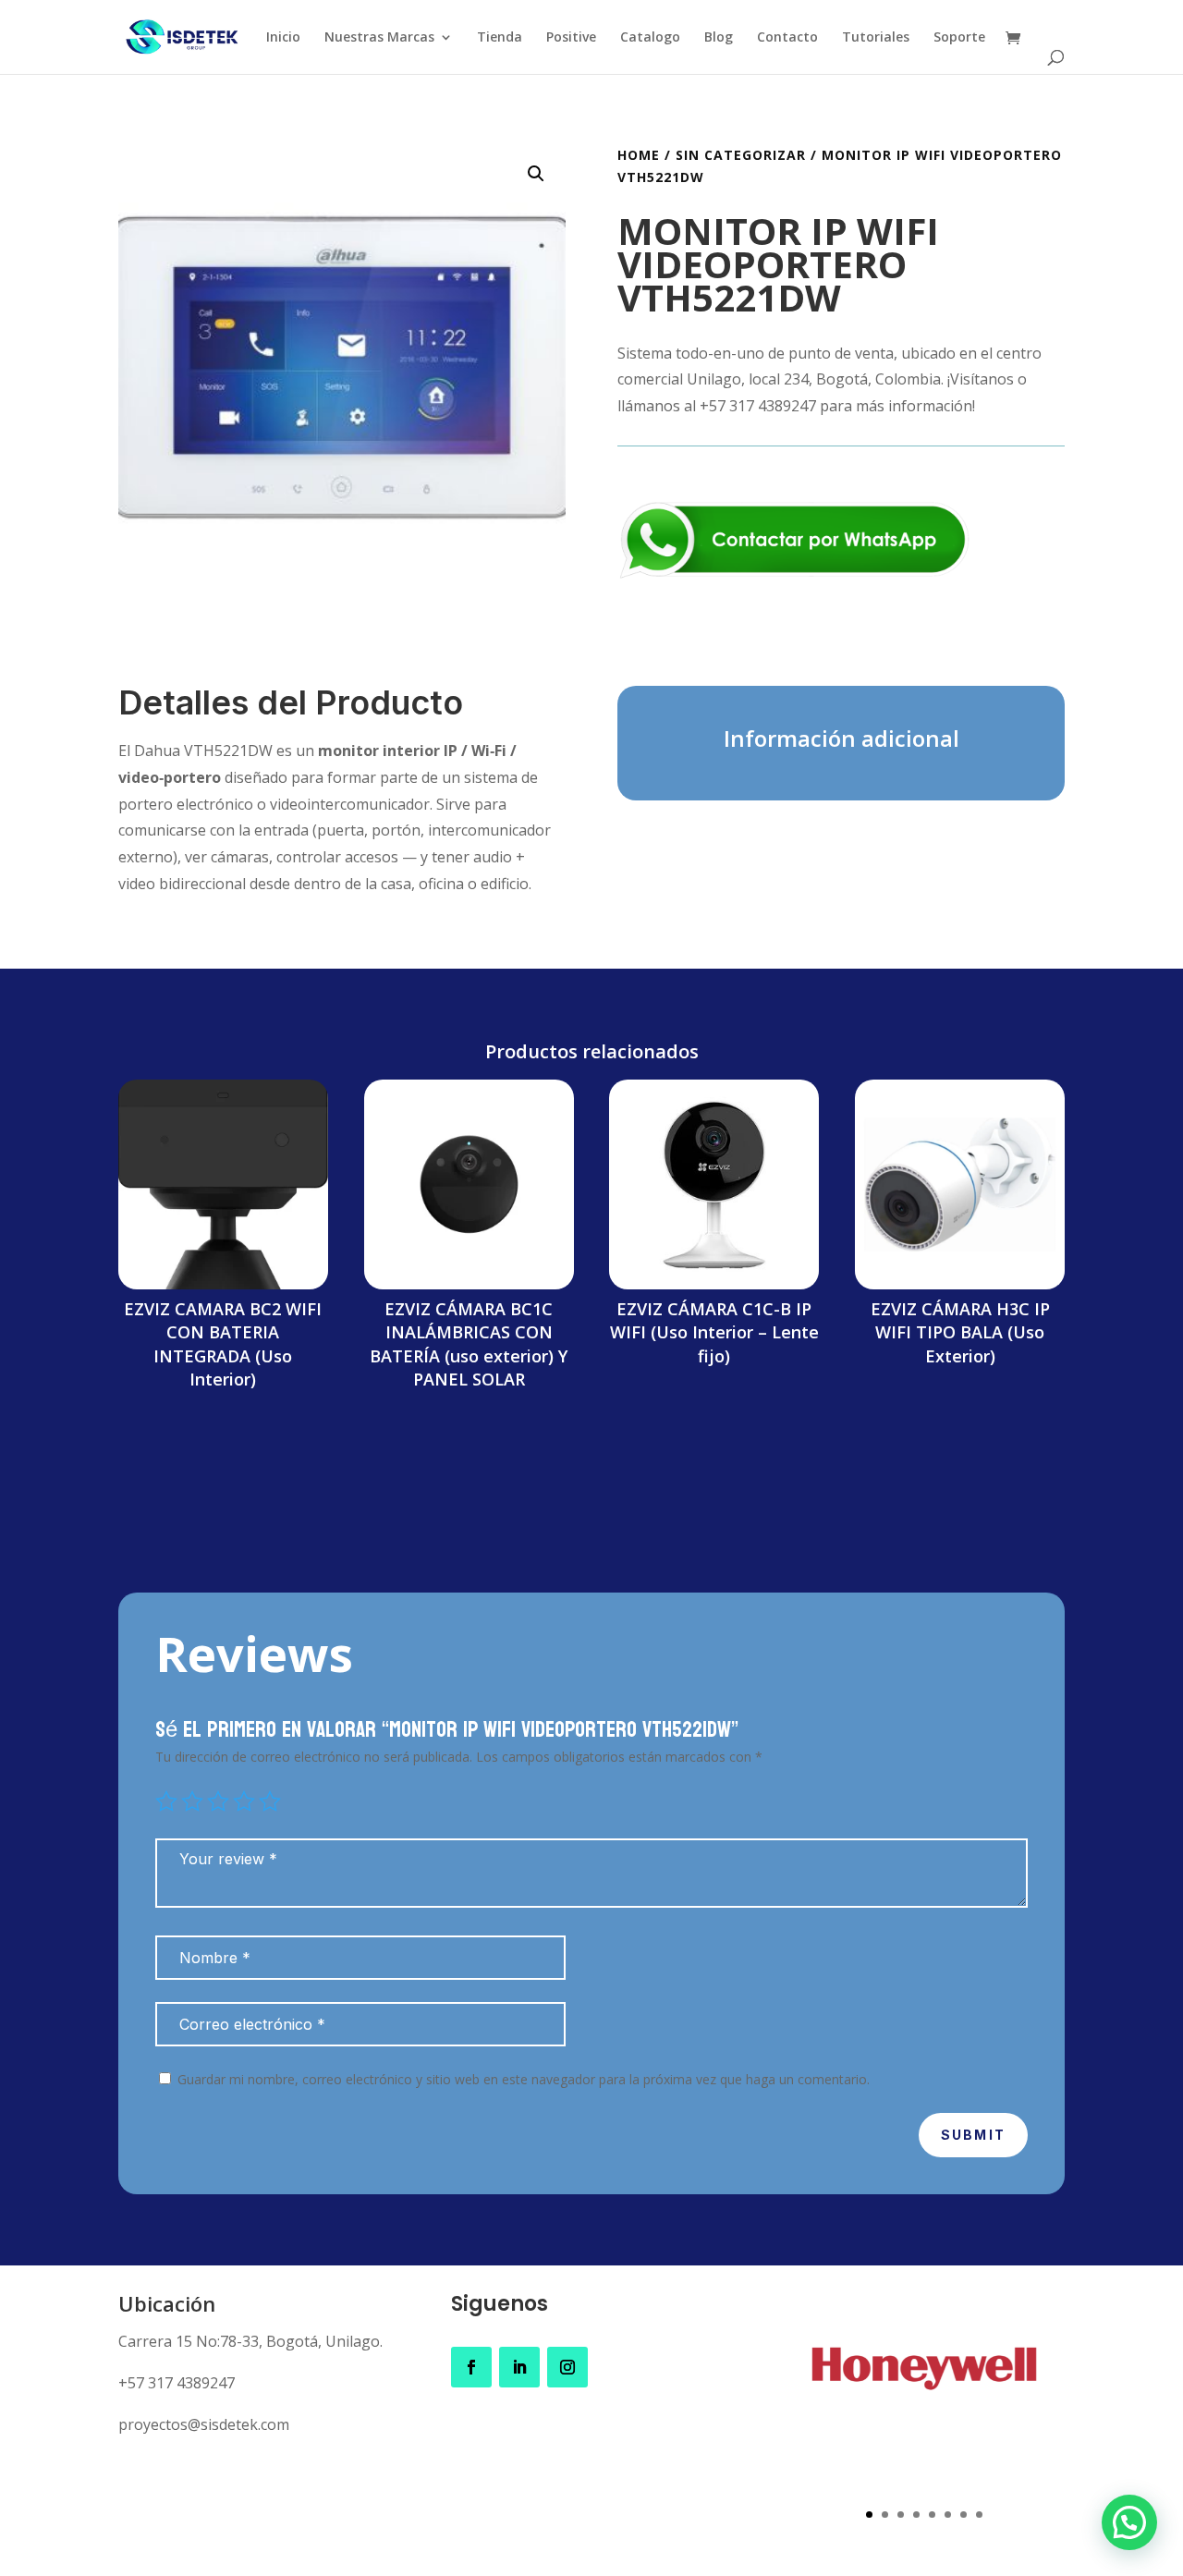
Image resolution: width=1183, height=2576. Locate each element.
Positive (571, 38)
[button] (536, 174)
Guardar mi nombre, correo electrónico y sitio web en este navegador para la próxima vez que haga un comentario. (524, 2079)
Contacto (787, 38)
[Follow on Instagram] (567, 2367)
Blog (719, 38)
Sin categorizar (741, 155)
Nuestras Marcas (379, 38)
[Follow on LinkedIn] (519, 2367)
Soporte (959, 38)
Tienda (500, 38)
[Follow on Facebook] (471, 2367)
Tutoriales (876, 38)
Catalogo (650, 38)
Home (639, 155)
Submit (973, 2135)
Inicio (283, 38)
